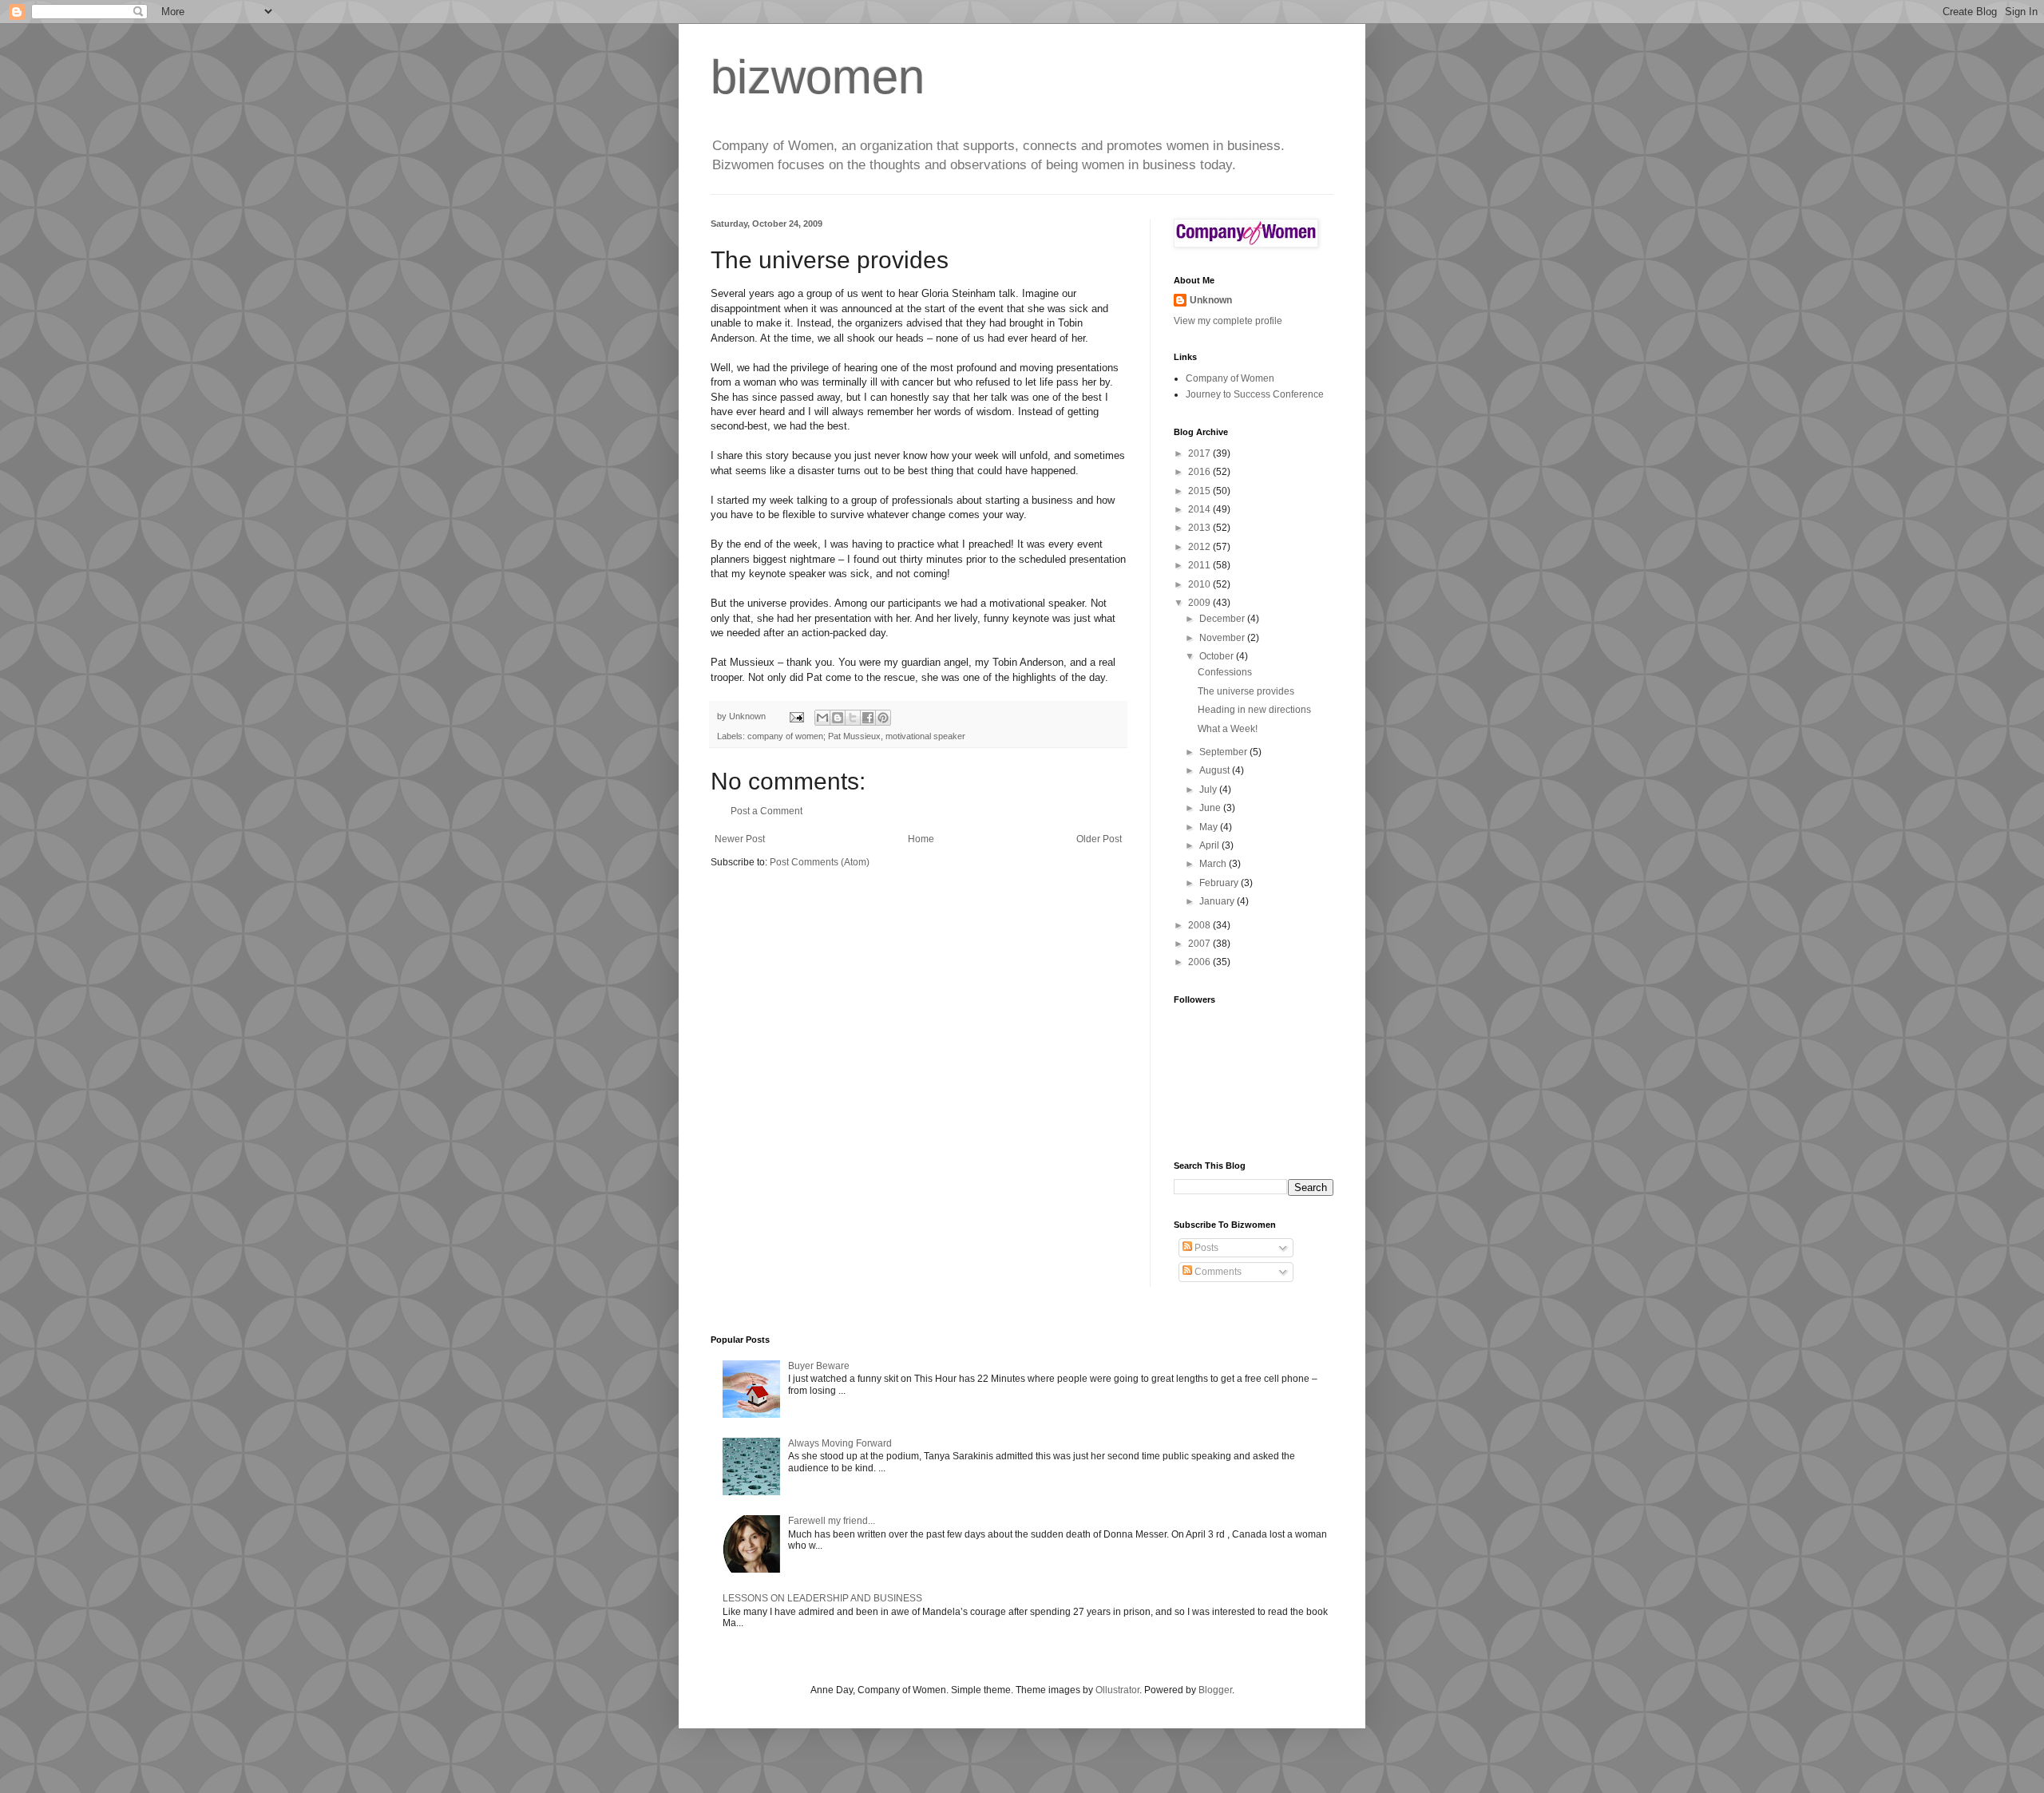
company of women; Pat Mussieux (814, 736)
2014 (1200, 509)
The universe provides (1246, 691)
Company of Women (1230, 378)
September (1224, 752)
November (1223, 638)
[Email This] (822, 718)
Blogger (1215, 1690)
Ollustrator (1117, 1690)
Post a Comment (766, 811)
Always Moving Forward (840, 1443)
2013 (1200, 528)
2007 (1200, 944)
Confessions (1225, 672)
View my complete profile (1228, 321)
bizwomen (818, 77)
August (1216, 770)
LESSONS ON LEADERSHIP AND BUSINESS (822, 1598)
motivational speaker (925, 736)
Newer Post (740, 839)
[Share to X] (853, 718)
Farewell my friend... (832, 1521)
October (1218, 656)
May (1210, 827)
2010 (1200, 584)
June (1211, 808)
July (1209, 790)
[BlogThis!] (838, 718)
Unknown (1211, 300)
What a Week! (1228, 729)
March (1214, 864)
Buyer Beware (819, 1366)
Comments (1217, 1272)
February (1220, 883)
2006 (1200, 962)
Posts (1205, 1248)
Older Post (1099, 839)
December (1223, 619)
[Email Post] (796, 716)
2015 (1200, 491)
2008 (1200, 925)
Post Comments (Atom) (820, 862)
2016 (1200, 472)
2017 (1200, 453)
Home (921, 839)
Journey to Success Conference (1255, 394)
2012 (1200, 547)
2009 (1200, 603)
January (1218, 901)
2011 (1200, 565)
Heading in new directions (1254, 710)
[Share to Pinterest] (883, 718)
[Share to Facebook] (868, 718)
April (1210, 845)
